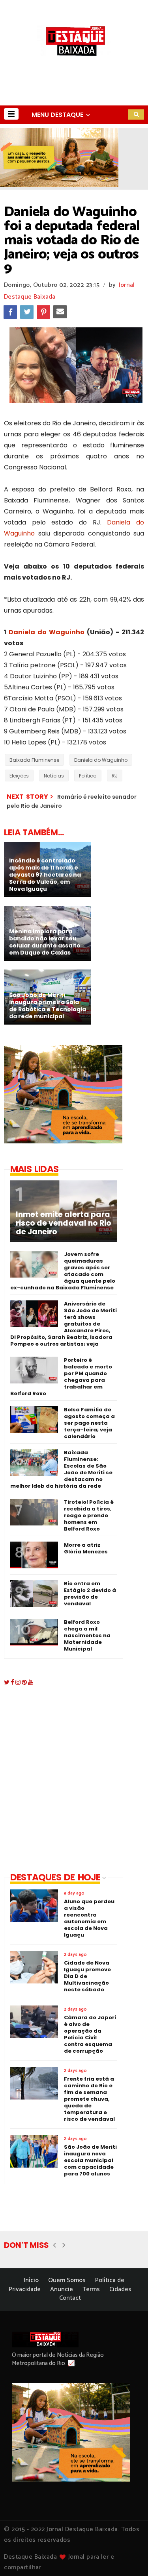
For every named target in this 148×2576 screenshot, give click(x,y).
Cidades (120, 2289)
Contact (70, 2298)
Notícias (54, 776)
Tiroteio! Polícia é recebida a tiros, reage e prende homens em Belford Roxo (89, 1515)
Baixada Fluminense (34, 760)
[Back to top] (128, 2557)
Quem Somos (67, 2280)
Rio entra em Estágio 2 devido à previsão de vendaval (90, 1594)
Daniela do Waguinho (47, 632)
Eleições (19, 776)
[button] (11, 114)
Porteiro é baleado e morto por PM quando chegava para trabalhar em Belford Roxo (61, 1377)
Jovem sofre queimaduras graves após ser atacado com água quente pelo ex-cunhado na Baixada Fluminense (63, 1271)
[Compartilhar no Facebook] (10, 312)
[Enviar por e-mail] (60, 312)
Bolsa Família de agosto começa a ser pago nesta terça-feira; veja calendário (89, 1423)
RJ (115, 776)
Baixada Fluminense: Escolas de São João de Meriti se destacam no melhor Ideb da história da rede (61, 1469)
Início (31, 2280)
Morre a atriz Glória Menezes (86, 1548)
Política (88, 776)
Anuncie (62, 2289)
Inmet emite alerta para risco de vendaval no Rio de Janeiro (64, 1223)
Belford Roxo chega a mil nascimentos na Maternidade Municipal (87, 1635)
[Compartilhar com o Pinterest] (43, 312)
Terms (91, 2289)
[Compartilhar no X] (27, 312)
